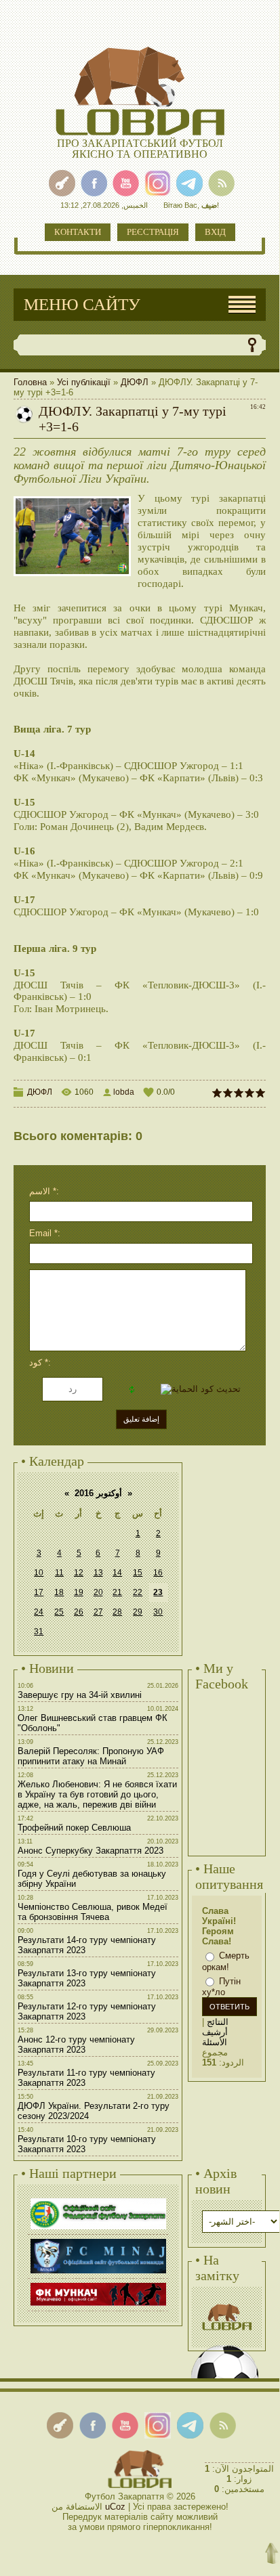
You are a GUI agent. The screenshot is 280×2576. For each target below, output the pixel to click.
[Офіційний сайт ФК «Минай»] (98, 2241)
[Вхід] (62, 183)
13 (98, 1573)
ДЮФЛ (135, 382)
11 (59, 1573)
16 (158, 1573)
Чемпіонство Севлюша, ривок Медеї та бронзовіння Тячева (93, 1912)
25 (59, 1612)
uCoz (115, 2507)
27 (98, 1612)
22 (138, 1592)
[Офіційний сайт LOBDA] (227, 2302)
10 (39, 1573)
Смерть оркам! (226, 1961)
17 (39, 1592)
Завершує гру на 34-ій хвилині (80, 1695)
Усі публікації (84, 382)
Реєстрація (153, 232)
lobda (124, 1092)
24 (39, 1612)
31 (39, 1632)
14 (117, 1573)
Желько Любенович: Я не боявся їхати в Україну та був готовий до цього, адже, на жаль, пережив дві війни (97, 1794)
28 (117, 1612)
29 (138, 1612)
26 (79, 1612)
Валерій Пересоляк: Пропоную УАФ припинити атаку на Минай (91, 1756)
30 (158, 1612)
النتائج (218, 2022)
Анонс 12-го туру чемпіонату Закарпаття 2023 (76, 2045)
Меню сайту (82, 304)
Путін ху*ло (221, 1987)
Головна (30, 382)
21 (117, 1592)
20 (98, 1592)
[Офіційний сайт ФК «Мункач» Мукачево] (98, 2285)
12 (79, 1573)
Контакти (78, 232)
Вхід (215, 232)
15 (138, 1573)
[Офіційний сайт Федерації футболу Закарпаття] (98, 2200)
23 (158, 1592)
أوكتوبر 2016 (98, 1493)
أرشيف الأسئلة (215, 2037)
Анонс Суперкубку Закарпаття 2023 (91, 1851)
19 (79, 1592)
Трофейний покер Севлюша (74, 1828)
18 (59, 1592)
